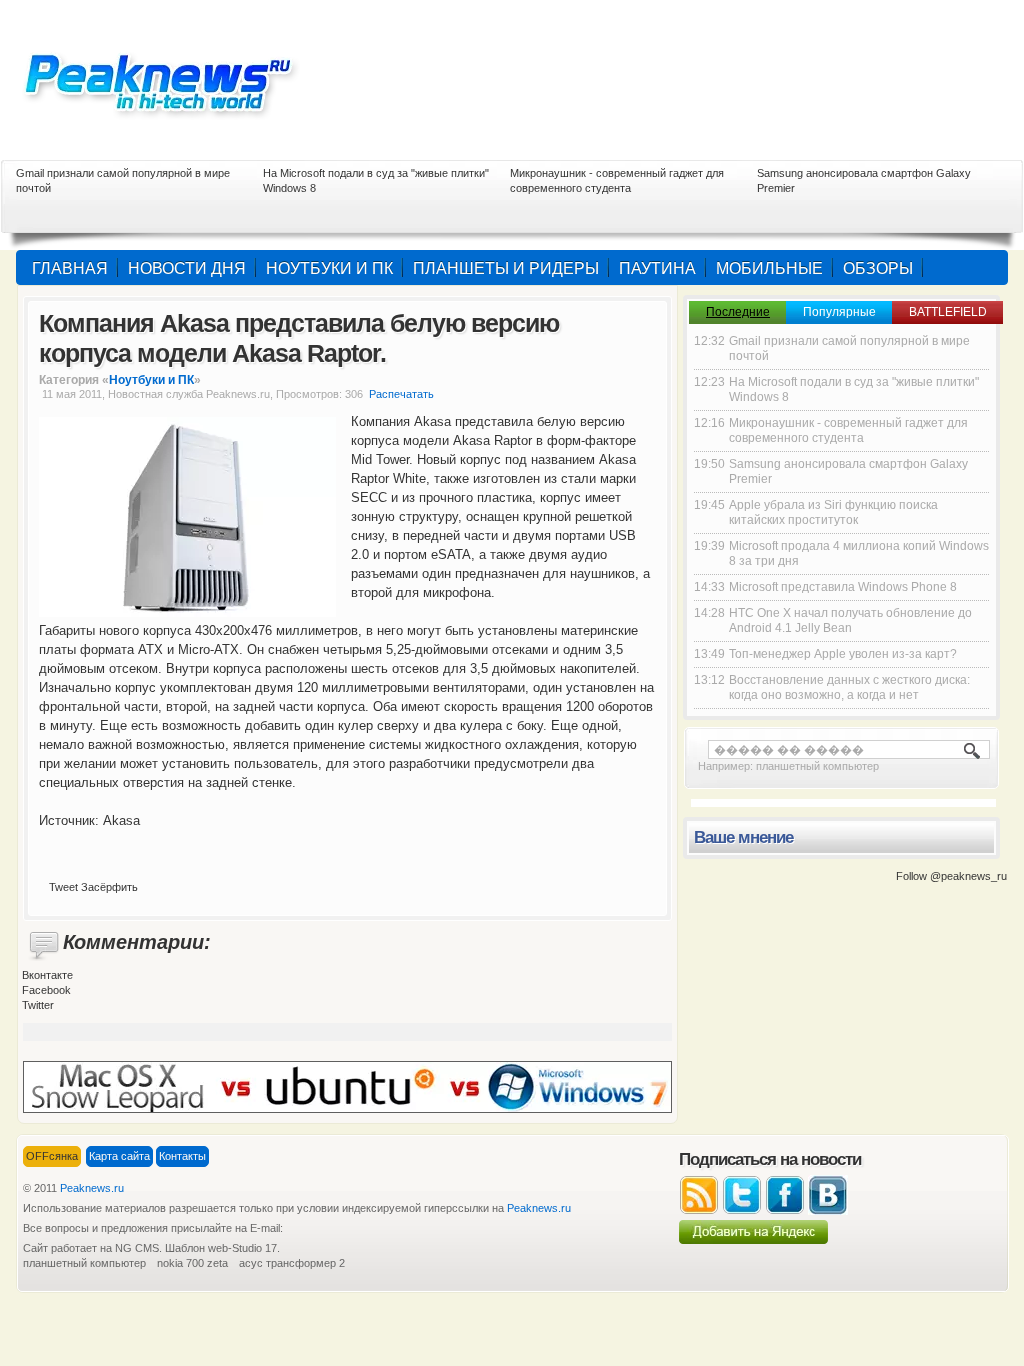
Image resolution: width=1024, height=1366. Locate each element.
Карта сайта (119, 1156)
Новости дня (187, 268)
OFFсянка (52, 1156)
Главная (70, 268)
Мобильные (769, 268)
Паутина (657, 268)
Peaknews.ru (92, 1188)
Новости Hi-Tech (172, 80)
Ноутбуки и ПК (329, 268)
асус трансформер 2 (292, 1263)
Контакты (182, 1156)
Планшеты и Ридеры (506, 268)
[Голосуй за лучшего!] (347, 1086)
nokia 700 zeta (192, 1263)
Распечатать (401, 394)
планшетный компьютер (817, 766)
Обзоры (878, 268)
